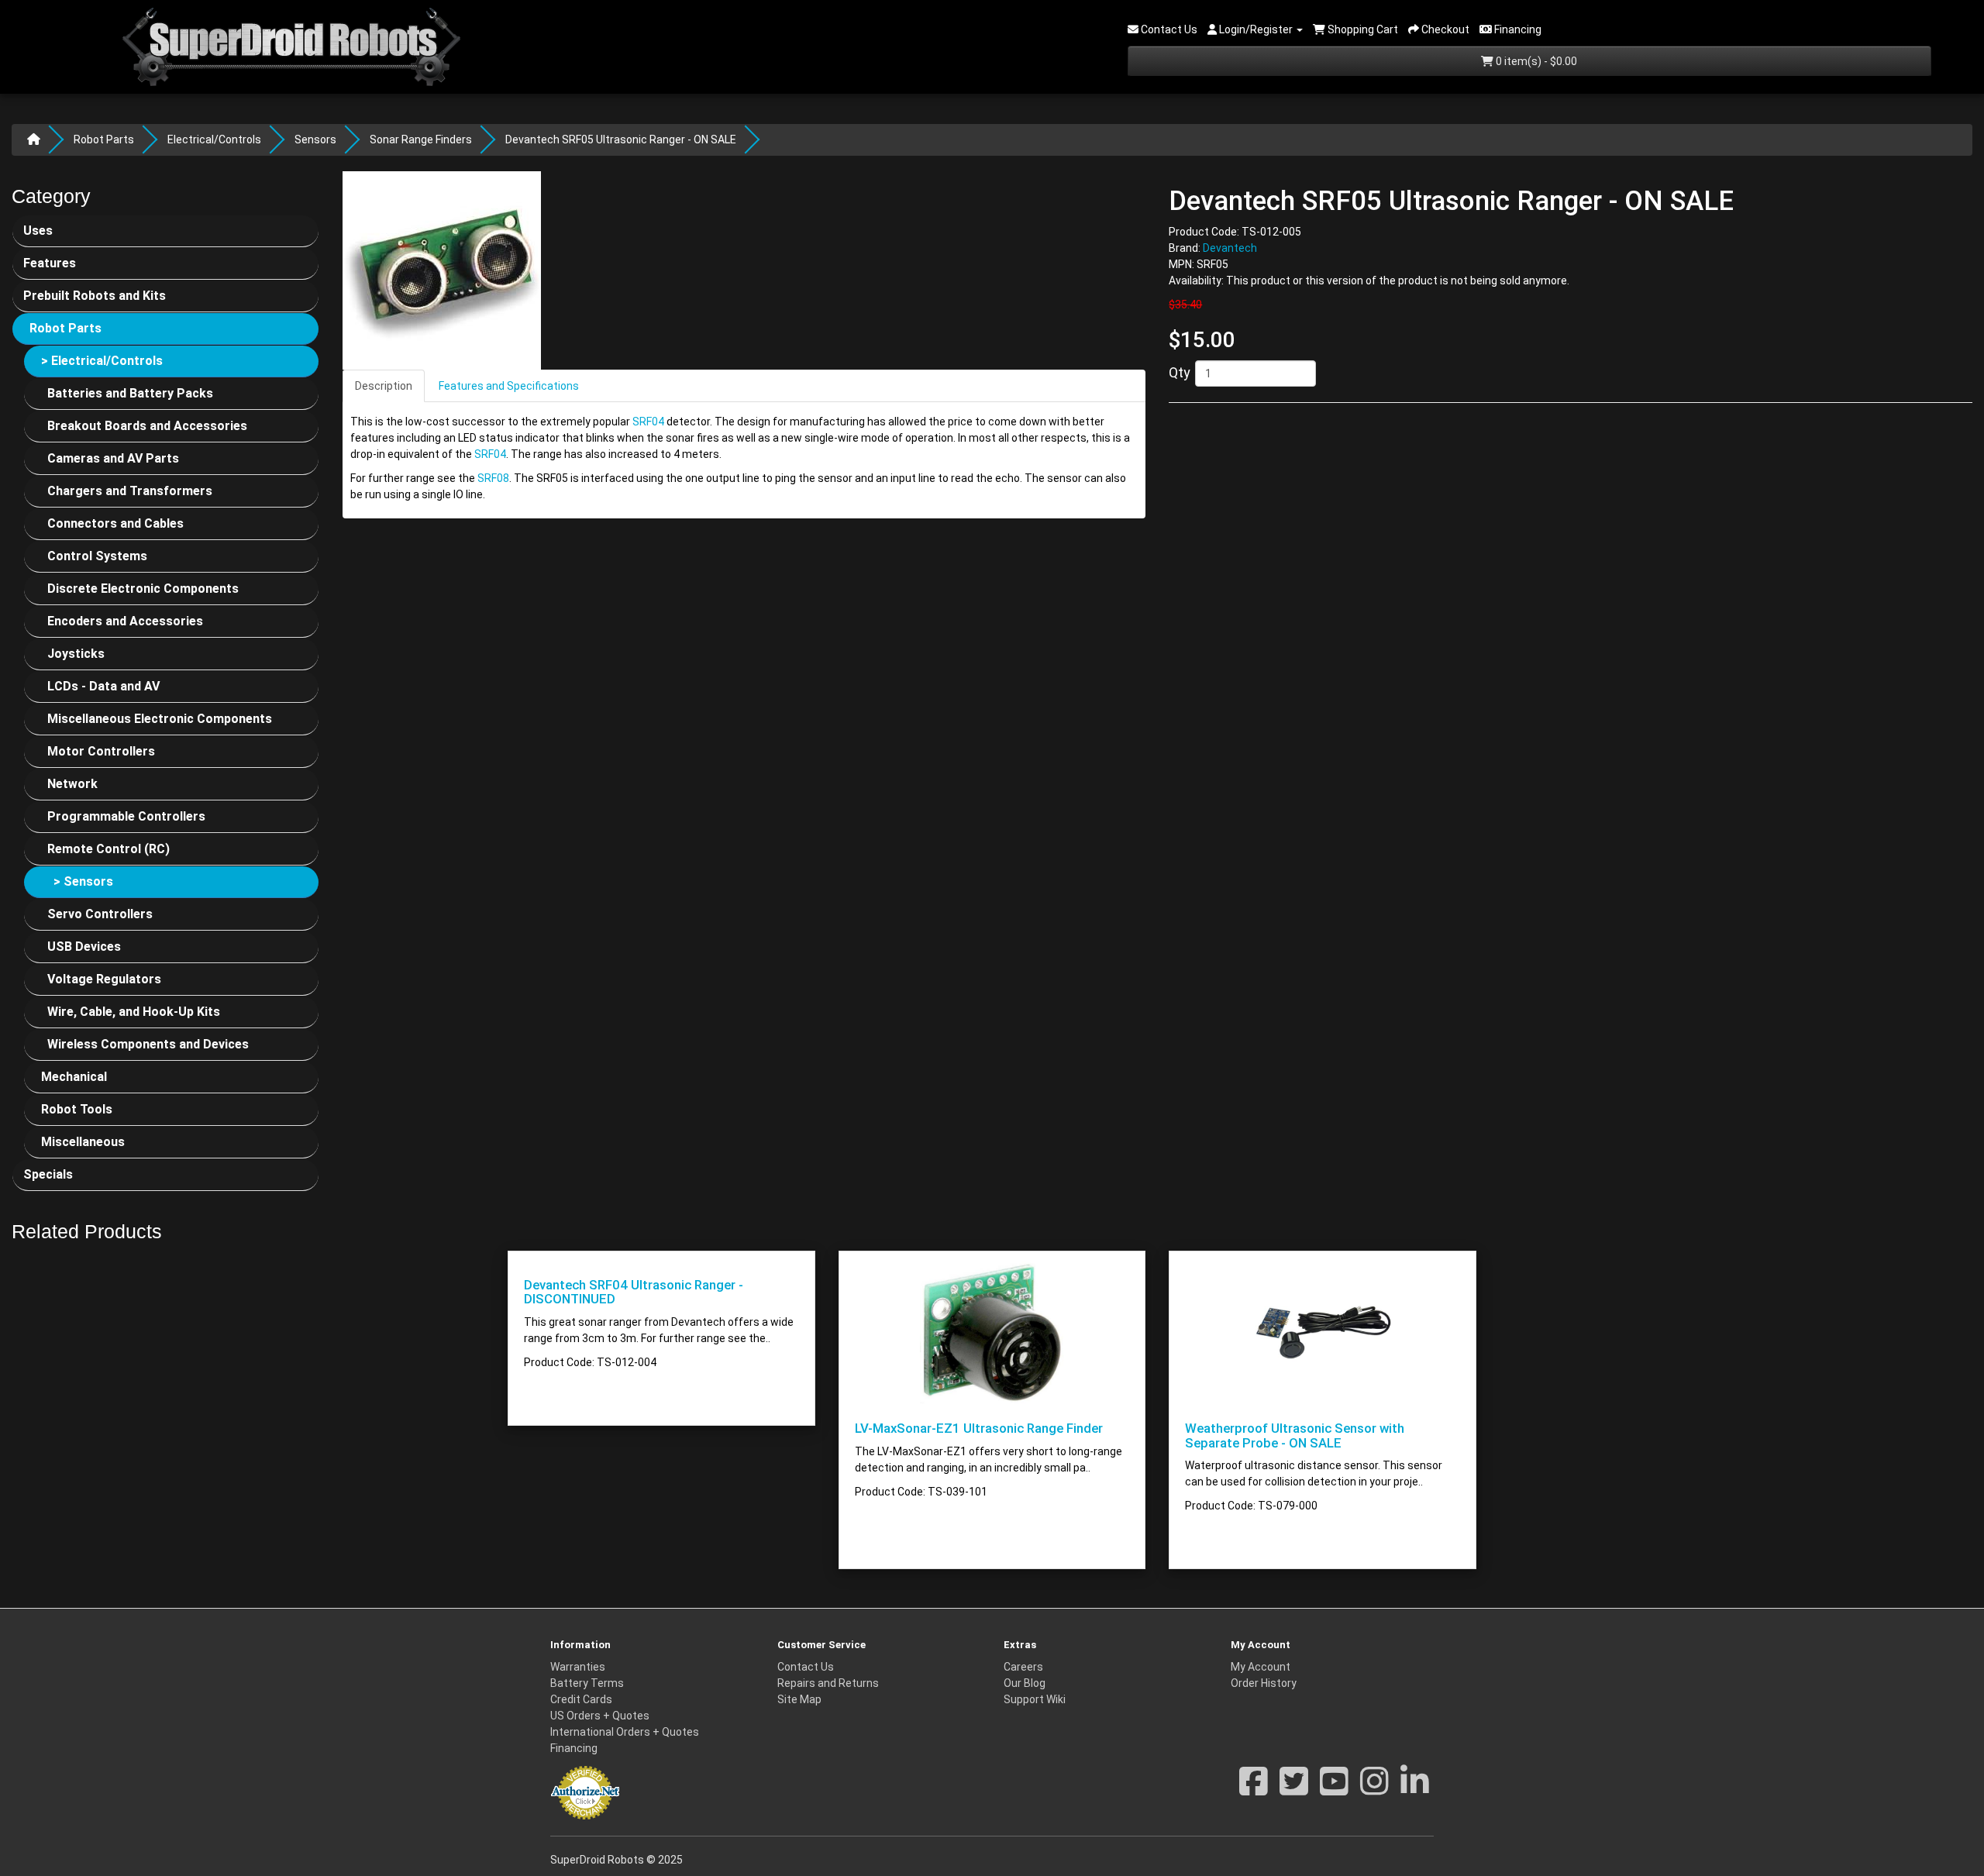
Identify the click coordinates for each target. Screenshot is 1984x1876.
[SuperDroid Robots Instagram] (1374, 1789)
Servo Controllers (100, 914)
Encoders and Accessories (125, 621)
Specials (48, 1174)
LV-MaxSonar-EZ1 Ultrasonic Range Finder (979, 1428)
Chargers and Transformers (130, 491)
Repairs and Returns (828, 1683)
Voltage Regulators (104, 979)
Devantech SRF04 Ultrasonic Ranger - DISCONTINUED (634, 1292)
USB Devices (84, 947)
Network (72, 784)
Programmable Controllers (126, 816)
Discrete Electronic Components (143, 589)
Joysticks (76, 654)
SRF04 (648, 422)
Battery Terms (587, 1683)
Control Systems (97, 556)
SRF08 (493, 478)
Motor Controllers (101, 751)
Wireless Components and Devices (148, 1044)
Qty (1180, 372)
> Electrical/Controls (102, 361)
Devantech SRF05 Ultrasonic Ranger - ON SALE (621, 139)
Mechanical (74, 1077)
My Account (1261, 1667)
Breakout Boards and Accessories (147, 426)
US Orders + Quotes (600, 1716)
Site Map (799, 1699)
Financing (574, 1748)
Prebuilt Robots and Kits (95, 296)
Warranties (578, 1667)
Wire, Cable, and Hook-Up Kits (134, 1012)
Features (50, 263)
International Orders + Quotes (625, 1732)
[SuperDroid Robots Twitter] (1294, 1789)
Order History (1264, 1683)
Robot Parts (104, 139)
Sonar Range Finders (421, 139)
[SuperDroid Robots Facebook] (1254, 1789)
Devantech (1230, 249)
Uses (38, 231)
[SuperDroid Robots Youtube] (1334, 1789)
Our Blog (1025, 1683)
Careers (1023, 1667)
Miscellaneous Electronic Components (160, 719)
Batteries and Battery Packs (130, 393)
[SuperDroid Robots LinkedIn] (1415, 1789)
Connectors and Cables (115, 523)
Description (384, 386)
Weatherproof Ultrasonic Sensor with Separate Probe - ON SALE (1295, 1435)
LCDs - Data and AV (103, 686)
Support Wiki (1035, 1699)
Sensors (315, 139)
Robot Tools (77, 1109)
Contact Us (806, 1667)
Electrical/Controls (214, 139)
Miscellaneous (83, 1142)
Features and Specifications (509, 386)
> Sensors (83, 881)
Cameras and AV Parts (113, 458)
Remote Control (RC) (108, 849)
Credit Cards (581, 1699)
